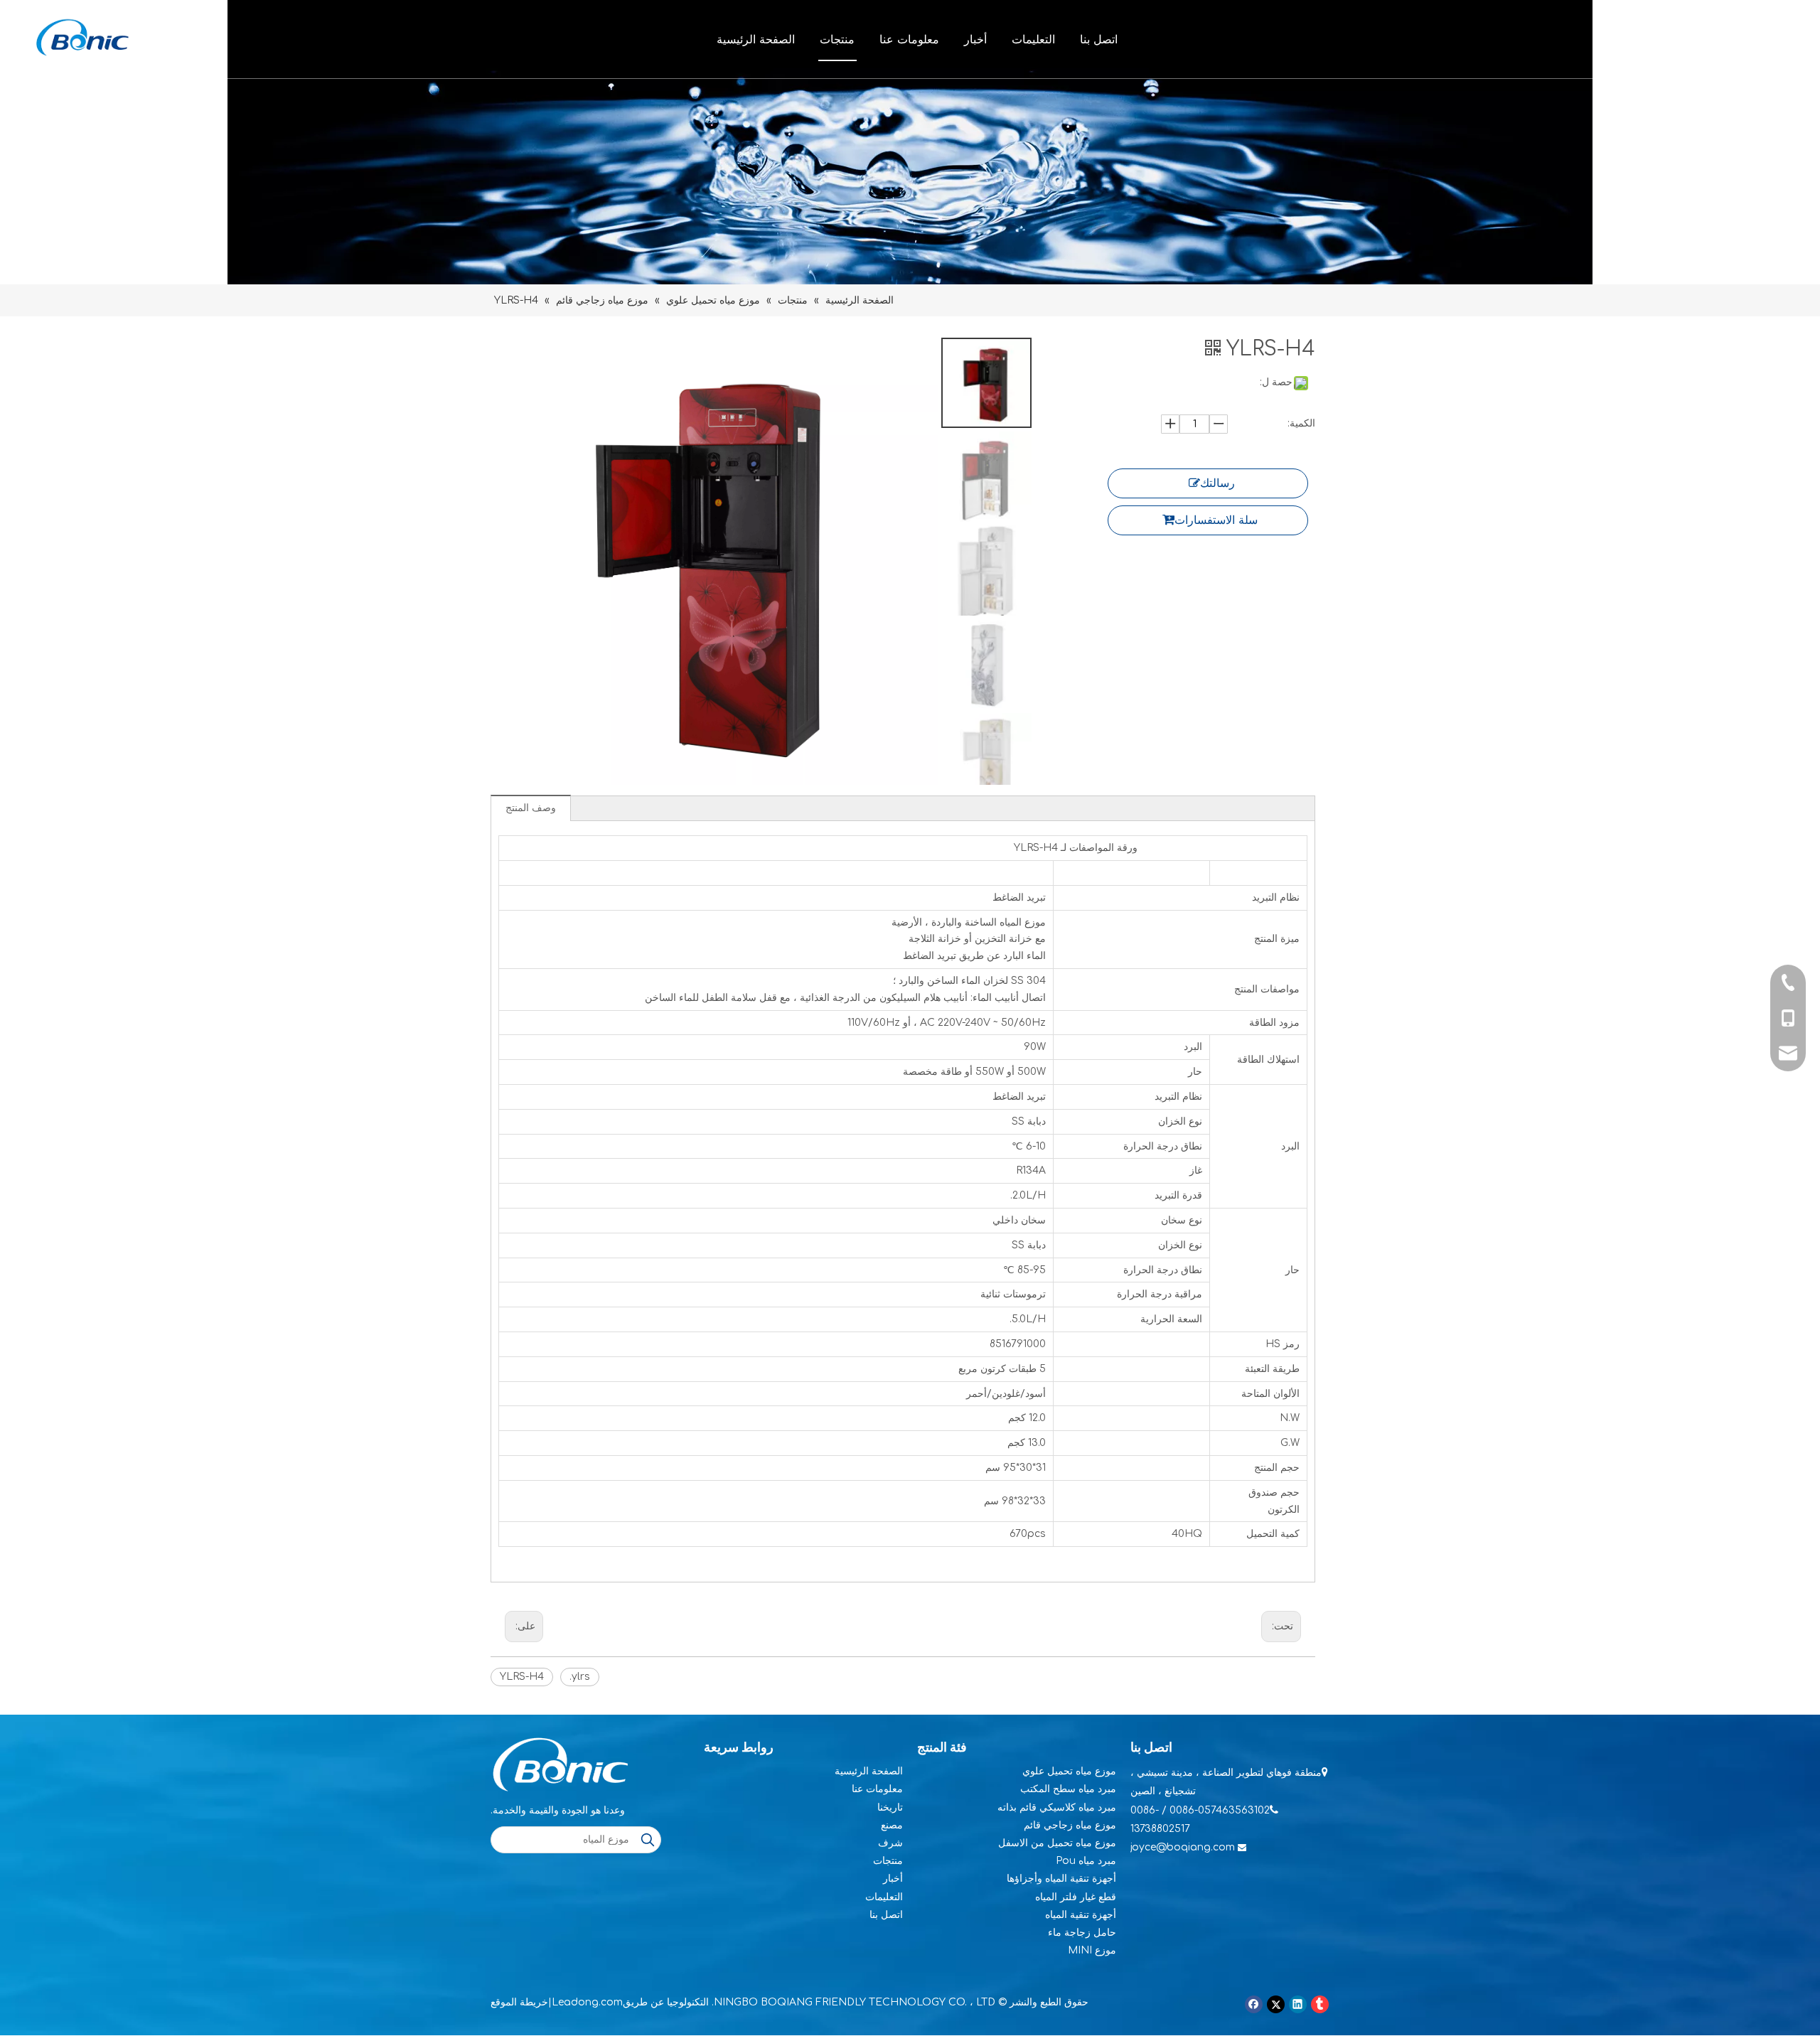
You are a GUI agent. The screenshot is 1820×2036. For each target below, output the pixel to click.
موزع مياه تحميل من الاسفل (1057, 1843)
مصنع (892, 1825)
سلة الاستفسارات (1216, 520)
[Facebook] (1254, 2004)
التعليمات (1033, 39)
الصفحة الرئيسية (756, 39)
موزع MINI (1092, 1950)
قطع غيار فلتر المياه (1076, 1897)
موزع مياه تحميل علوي (1069, 1771)
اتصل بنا (1099, 39)
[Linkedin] (1298, 2004)
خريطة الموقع (519, 2002)
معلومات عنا (909, 39)
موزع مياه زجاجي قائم (1070, 1825)
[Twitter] (1276, 2004)
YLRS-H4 (522, 1677)
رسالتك (1217, 483)
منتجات (837, 39)
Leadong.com (587, 2002)
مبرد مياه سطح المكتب (1068, 1789)
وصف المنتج (531, 808)
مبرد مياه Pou (1086, 1861)
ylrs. (580, 1677)
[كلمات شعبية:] (648, 1840)
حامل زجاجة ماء (1082, 1933)
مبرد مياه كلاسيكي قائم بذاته (1057, 1807)
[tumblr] (1320, 2004)
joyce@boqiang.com (1183, 1847)
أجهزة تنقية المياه (1081, 1915)
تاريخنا (890, 1807)
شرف (890, 1843)
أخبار (975, 39)
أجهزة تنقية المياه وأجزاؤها (1061, 1879)
